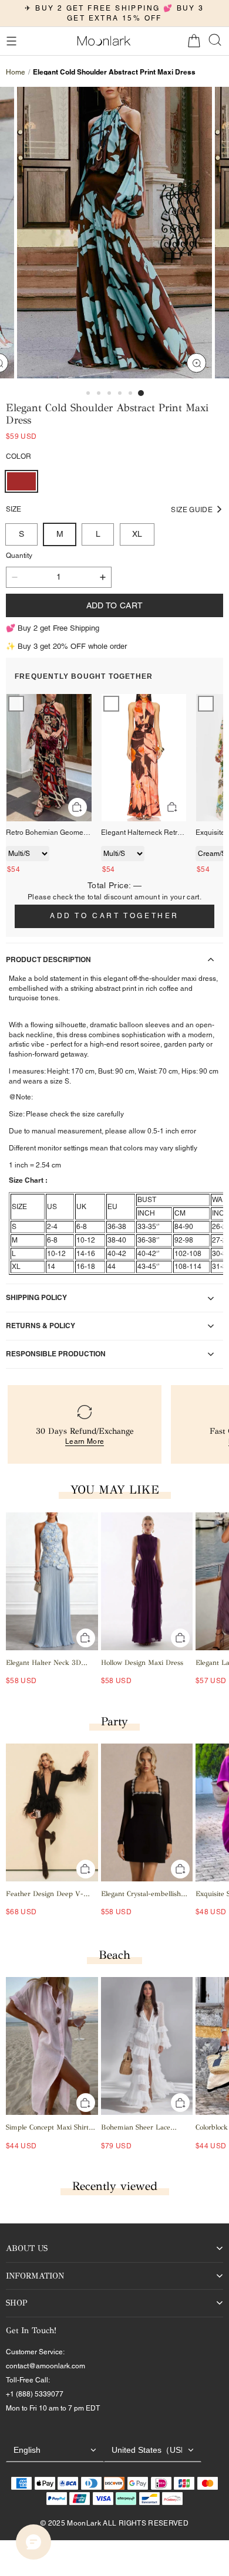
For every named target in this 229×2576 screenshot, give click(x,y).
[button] (11, 41)
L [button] (98, 534)
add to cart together (114, 916)
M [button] (60, 534)
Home (16, 72)
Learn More (85, 1441)
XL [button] (137, 534)
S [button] (21, 534)
